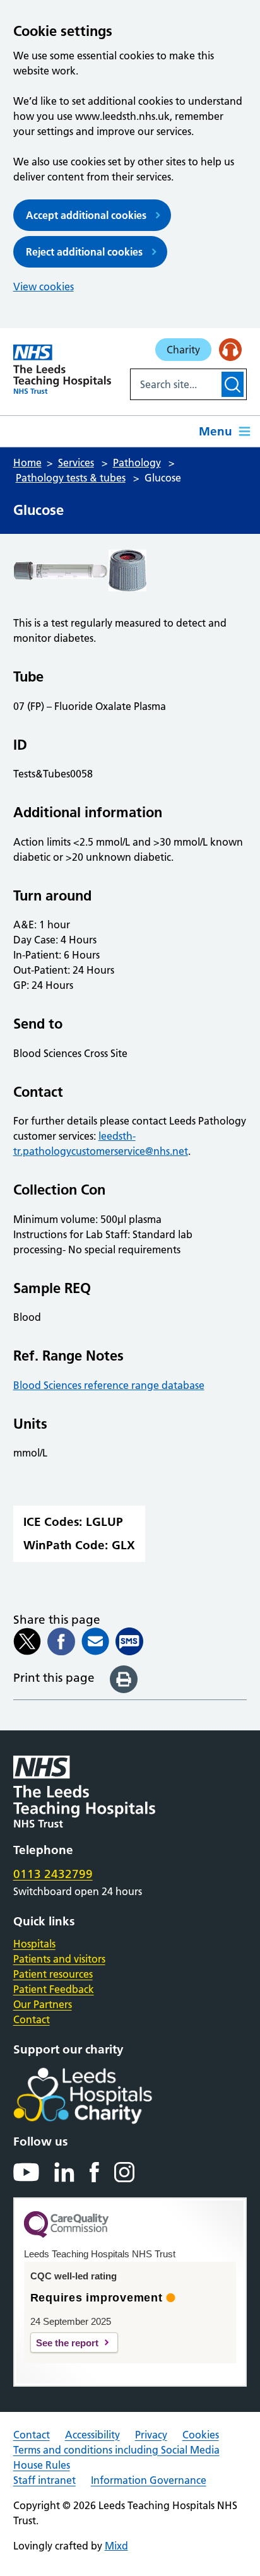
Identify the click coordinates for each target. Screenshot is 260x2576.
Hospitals (34, 1944)
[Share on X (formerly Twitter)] (27, 1641)
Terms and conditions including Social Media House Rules (116, 2457)
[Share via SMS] (129, 1641)
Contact (32, 2019)
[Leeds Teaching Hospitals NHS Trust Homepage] (62, 369)
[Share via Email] (95, 1641)
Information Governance (149, 2480)
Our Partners (43, 2004)
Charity (183, 350)
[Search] (233, 384)
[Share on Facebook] (61, 1641)
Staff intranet (44, 2480)
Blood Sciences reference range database (109, 1385)
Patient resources (53, 1974)
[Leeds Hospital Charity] (103, 2096)
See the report (67, 2343)
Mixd (116, 2546)
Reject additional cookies (84, 252)
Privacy (151, 2435)
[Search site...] (175, 384)
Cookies (201, 2435)
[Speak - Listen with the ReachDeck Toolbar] (230, 350)
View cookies (44, 287)
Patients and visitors (59, 1959)
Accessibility (92, 2435)
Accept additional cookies (86, 215)
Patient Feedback (54, 1989)
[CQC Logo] (66, 2235)
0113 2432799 (53, 1874)
